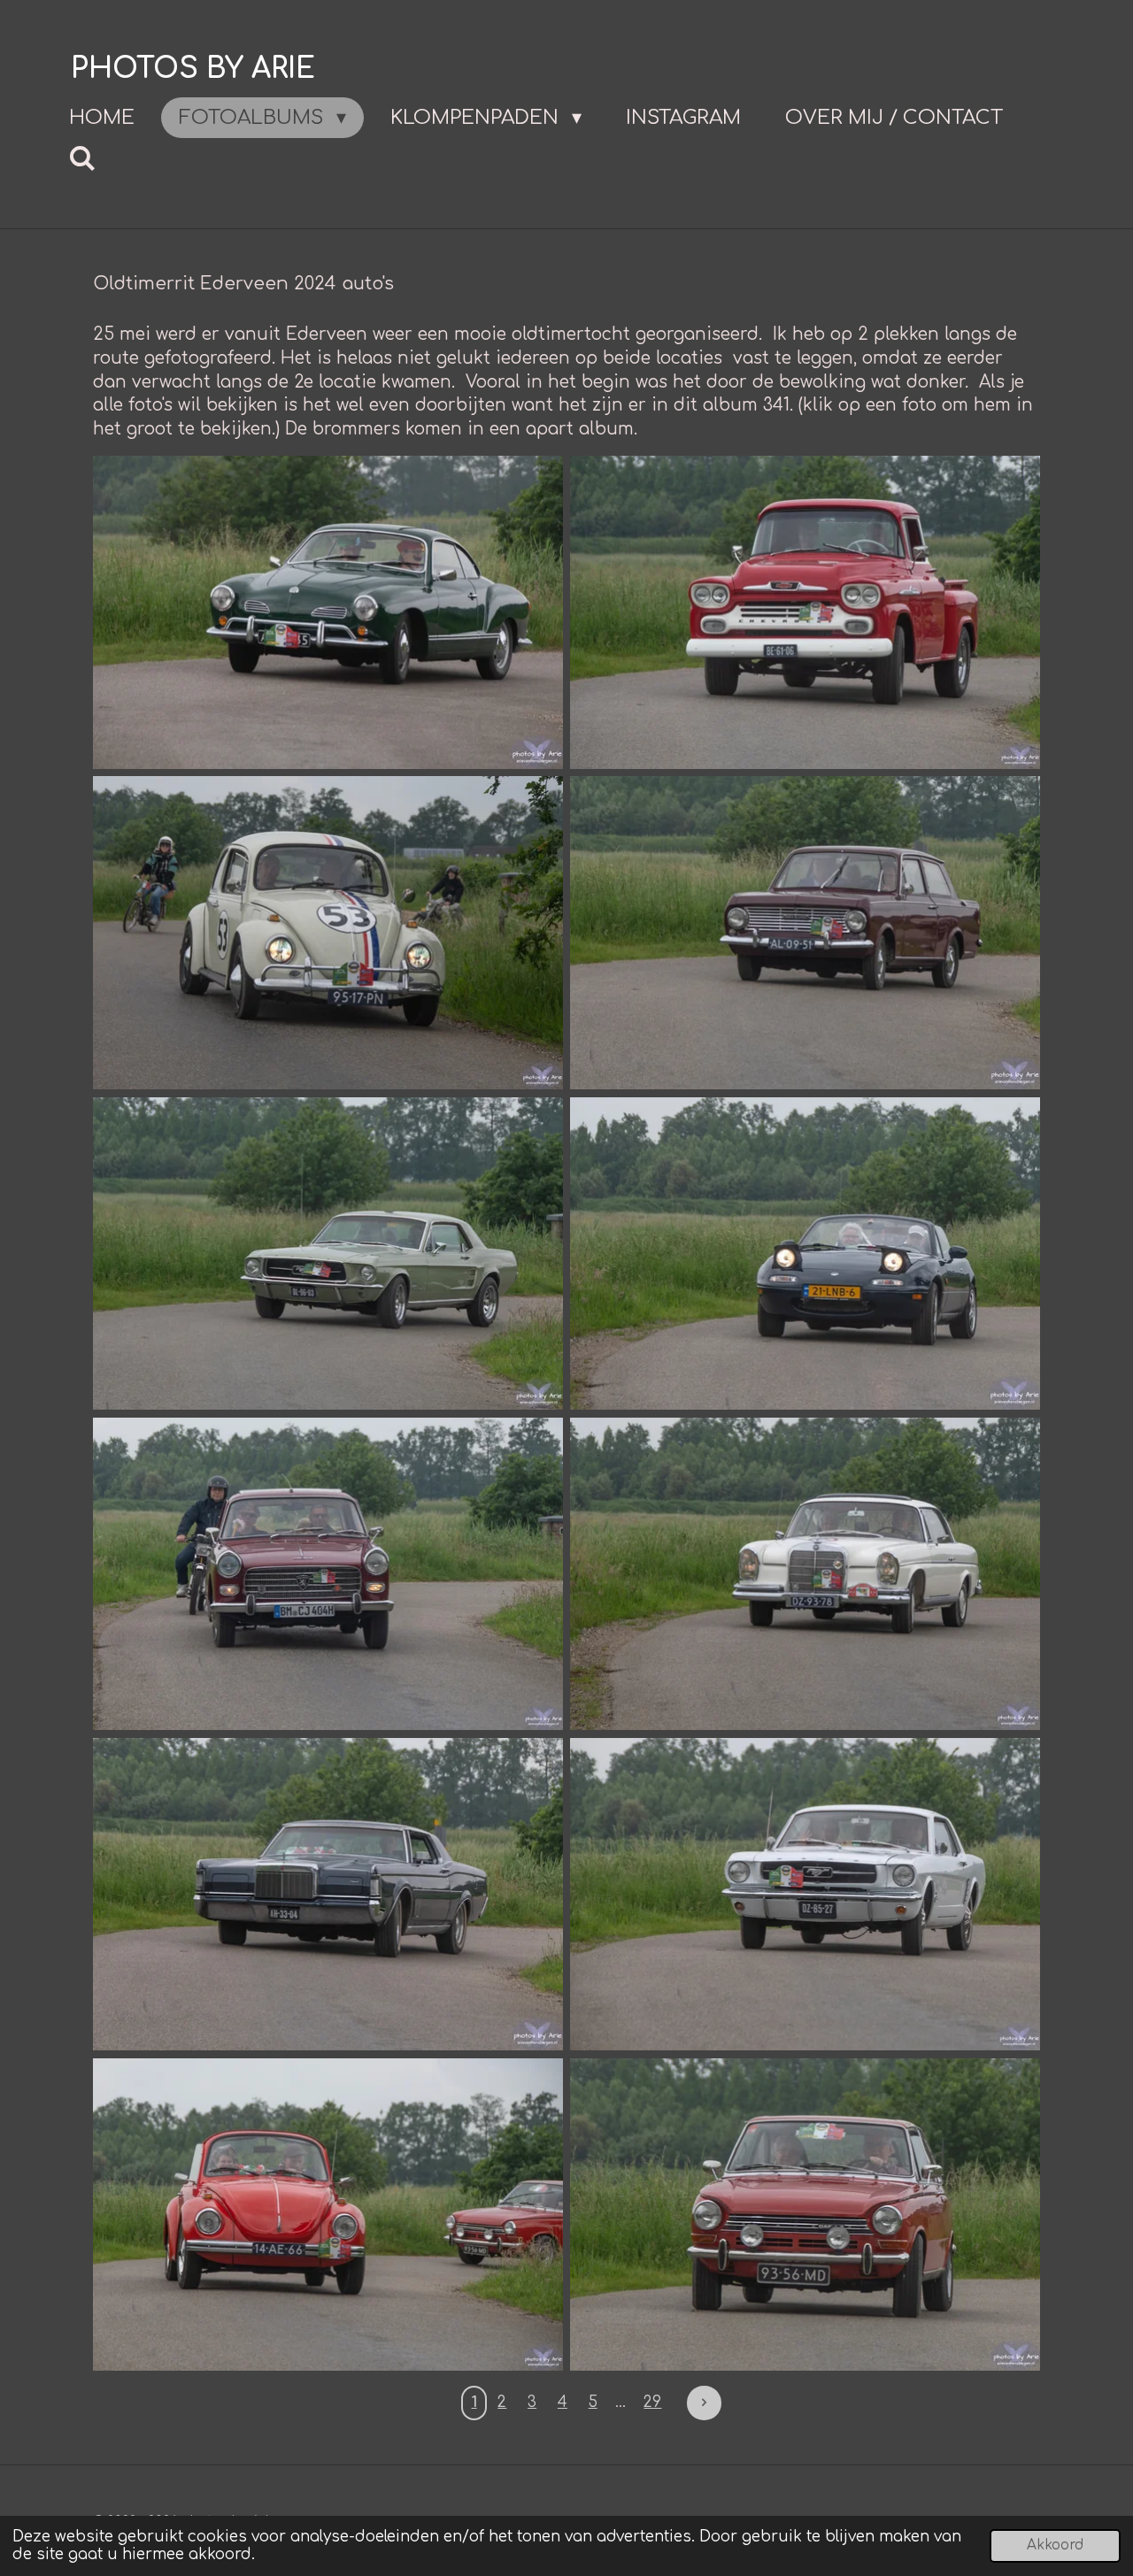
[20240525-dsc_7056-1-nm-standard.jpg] (805, 2215)
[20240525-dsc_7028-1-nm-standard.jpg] (805, 933)
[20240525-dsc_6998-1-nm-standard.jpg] (805, 612)
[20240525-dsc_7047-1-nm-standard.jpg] (805, 1574)
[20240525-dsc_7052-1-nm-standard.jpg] (805, 1895)
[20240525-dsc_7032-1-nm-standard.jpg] (328, 1254)
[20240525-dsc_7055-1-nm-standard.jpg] (328, 2215)
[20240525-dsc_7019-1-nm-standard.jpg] (328, 933)
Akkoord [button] (1055, 2545)
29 (652, 2402)
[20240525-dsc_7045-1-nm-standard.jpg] (328, 1574)
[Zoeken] (83, 159)
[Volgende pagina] (704, 2403)
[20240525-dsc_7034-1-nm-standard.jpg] (805, 1254)
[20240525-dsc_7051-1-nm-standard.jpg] (328, 1895)
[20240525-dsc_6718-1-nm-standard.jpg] (328, 612)
